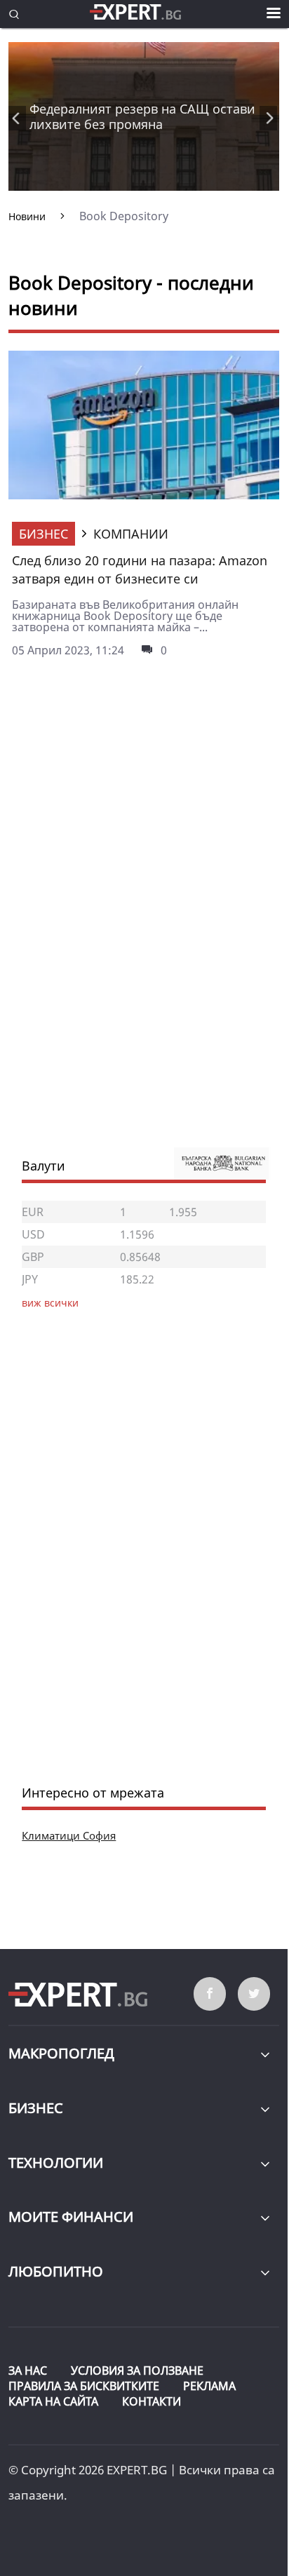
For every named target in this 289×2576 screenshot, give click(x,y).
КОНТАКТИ (152, 2401)
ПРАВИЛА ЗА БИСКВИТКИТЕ (84, 2386)
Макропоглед (61, 2053)
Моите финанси (71, 2217)
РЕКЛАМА (209, 2386)
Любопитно (56, 2271)
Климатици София (69, 1835)
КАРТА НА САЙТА (53, 2401)
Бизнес (43, 534)
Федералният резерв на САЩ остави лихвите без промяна (142, 116)
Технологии (56, 2163)
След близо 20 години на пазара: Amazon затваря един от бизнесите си (140, 569)
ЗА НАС (28, 2371)
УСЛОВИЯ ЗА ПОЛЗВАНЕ (137, 2371)
